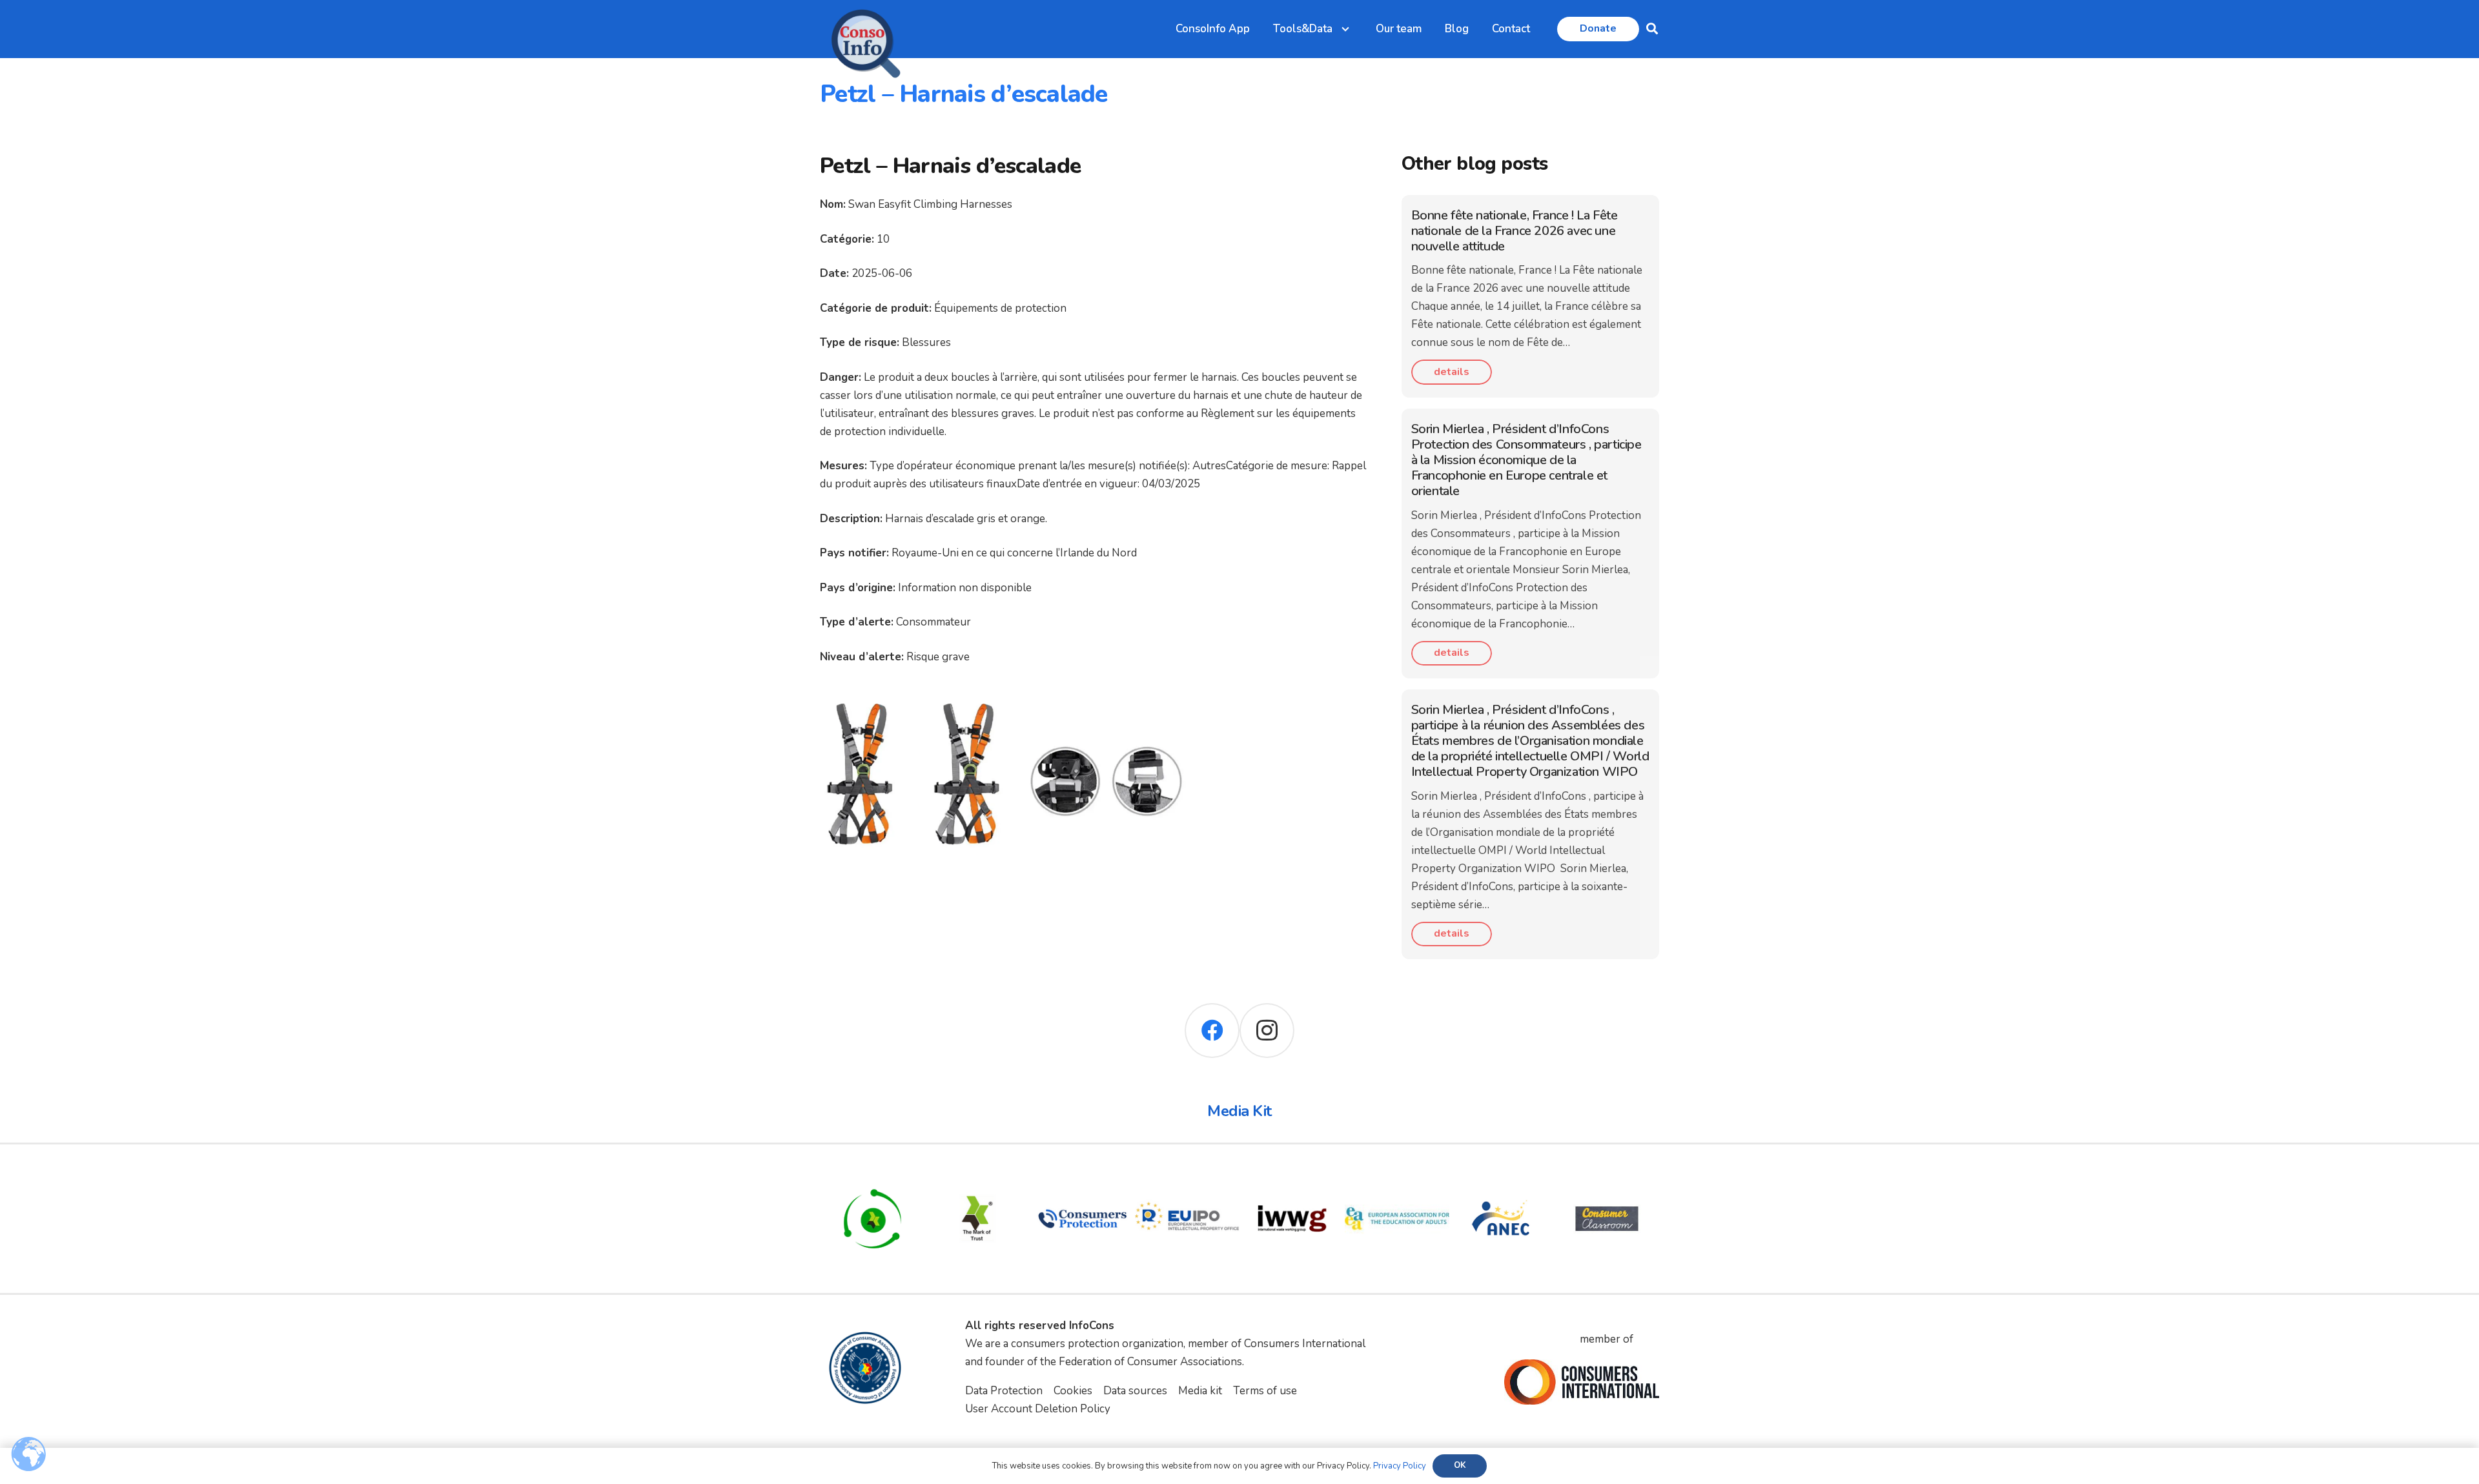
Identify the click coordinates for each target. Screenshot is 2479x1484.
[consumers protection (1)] (1082, 1175)
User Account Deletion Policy (1038, 1409)
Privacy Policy (1400, 1466)
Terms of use (1265, 1391)
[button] (1652, 29)
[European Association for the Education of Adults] (1397, 1175)
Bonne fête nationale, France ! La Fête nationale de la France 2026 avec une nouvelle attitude (1515, 231)
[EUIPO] (1188, 1175)
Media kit (1200, 1391)
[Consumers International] (1582, 1382)
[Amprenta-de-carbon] (872, 1175)
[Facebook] (1212, 1031)
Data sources (1135, 1391)
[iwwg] (1292, 1175)
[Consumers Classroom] (1607, 1175)
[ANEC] (1502, 1175)
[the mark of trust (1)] (978, 1175)
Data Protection (1004, 1391)
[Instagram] (1267, 1031)
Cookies (1073, 1391)
